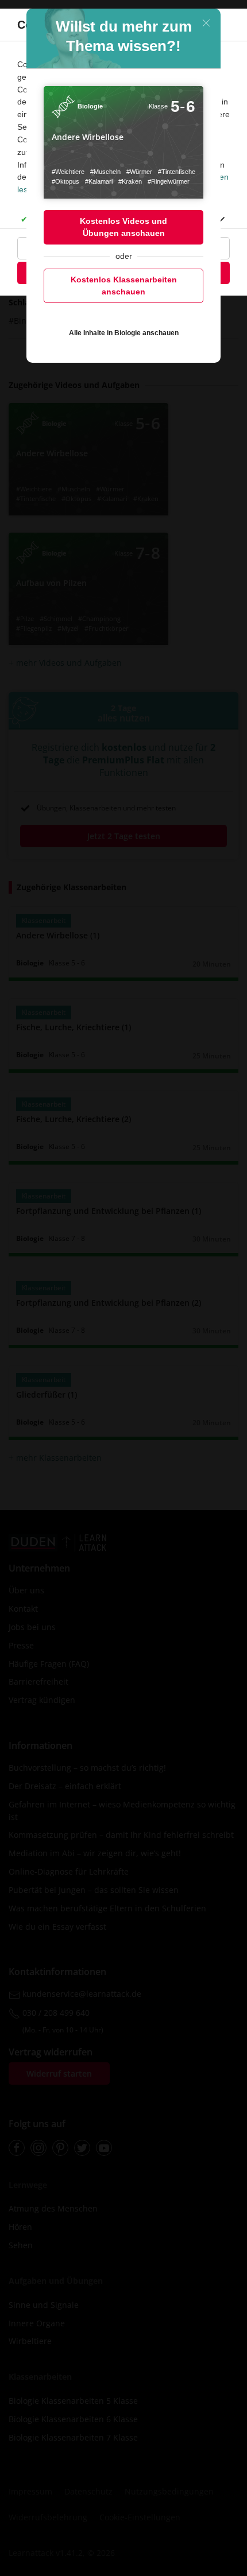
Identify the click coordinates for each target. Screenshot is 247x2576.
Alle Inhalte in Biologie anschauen (124, 333)
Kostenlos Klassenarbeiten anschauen (124, 286)
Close (206, 23)
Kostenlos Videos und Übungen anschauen (123, 227)
